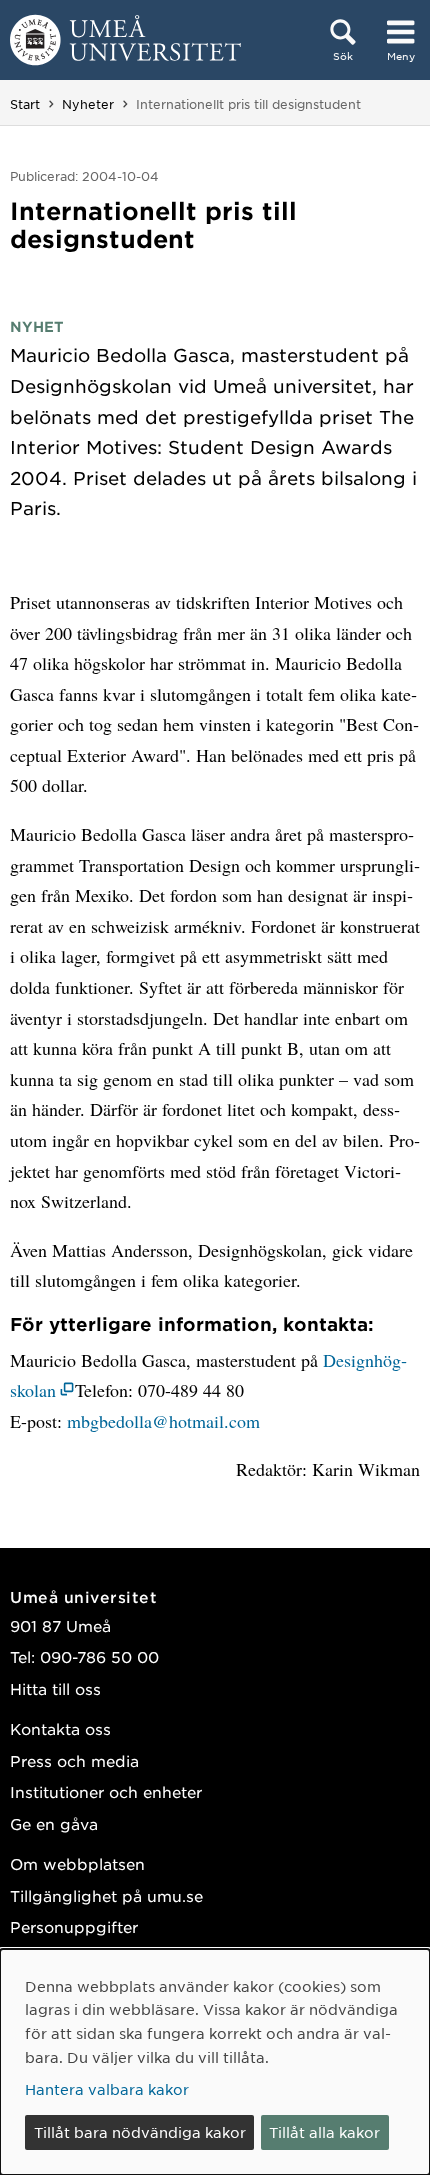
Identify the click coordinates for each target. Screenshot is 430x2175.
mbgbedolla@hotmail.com (163, 1421)
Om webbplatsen (77, 1863)
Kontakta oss (60, 1728)
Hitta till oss (55, 1688)
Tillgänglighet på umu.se (106, 1895)
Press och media (74, 1760)
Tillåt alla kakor (324, 2132)
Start (25, 104)
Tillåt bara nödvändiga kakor (140, 2132)
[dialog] (215, 2062)
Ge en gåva (54, 1823)
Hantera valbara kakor (107, 2089)
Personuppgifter (74, 1926)
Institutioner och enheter (106, 1791)
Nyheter (88, 104)
